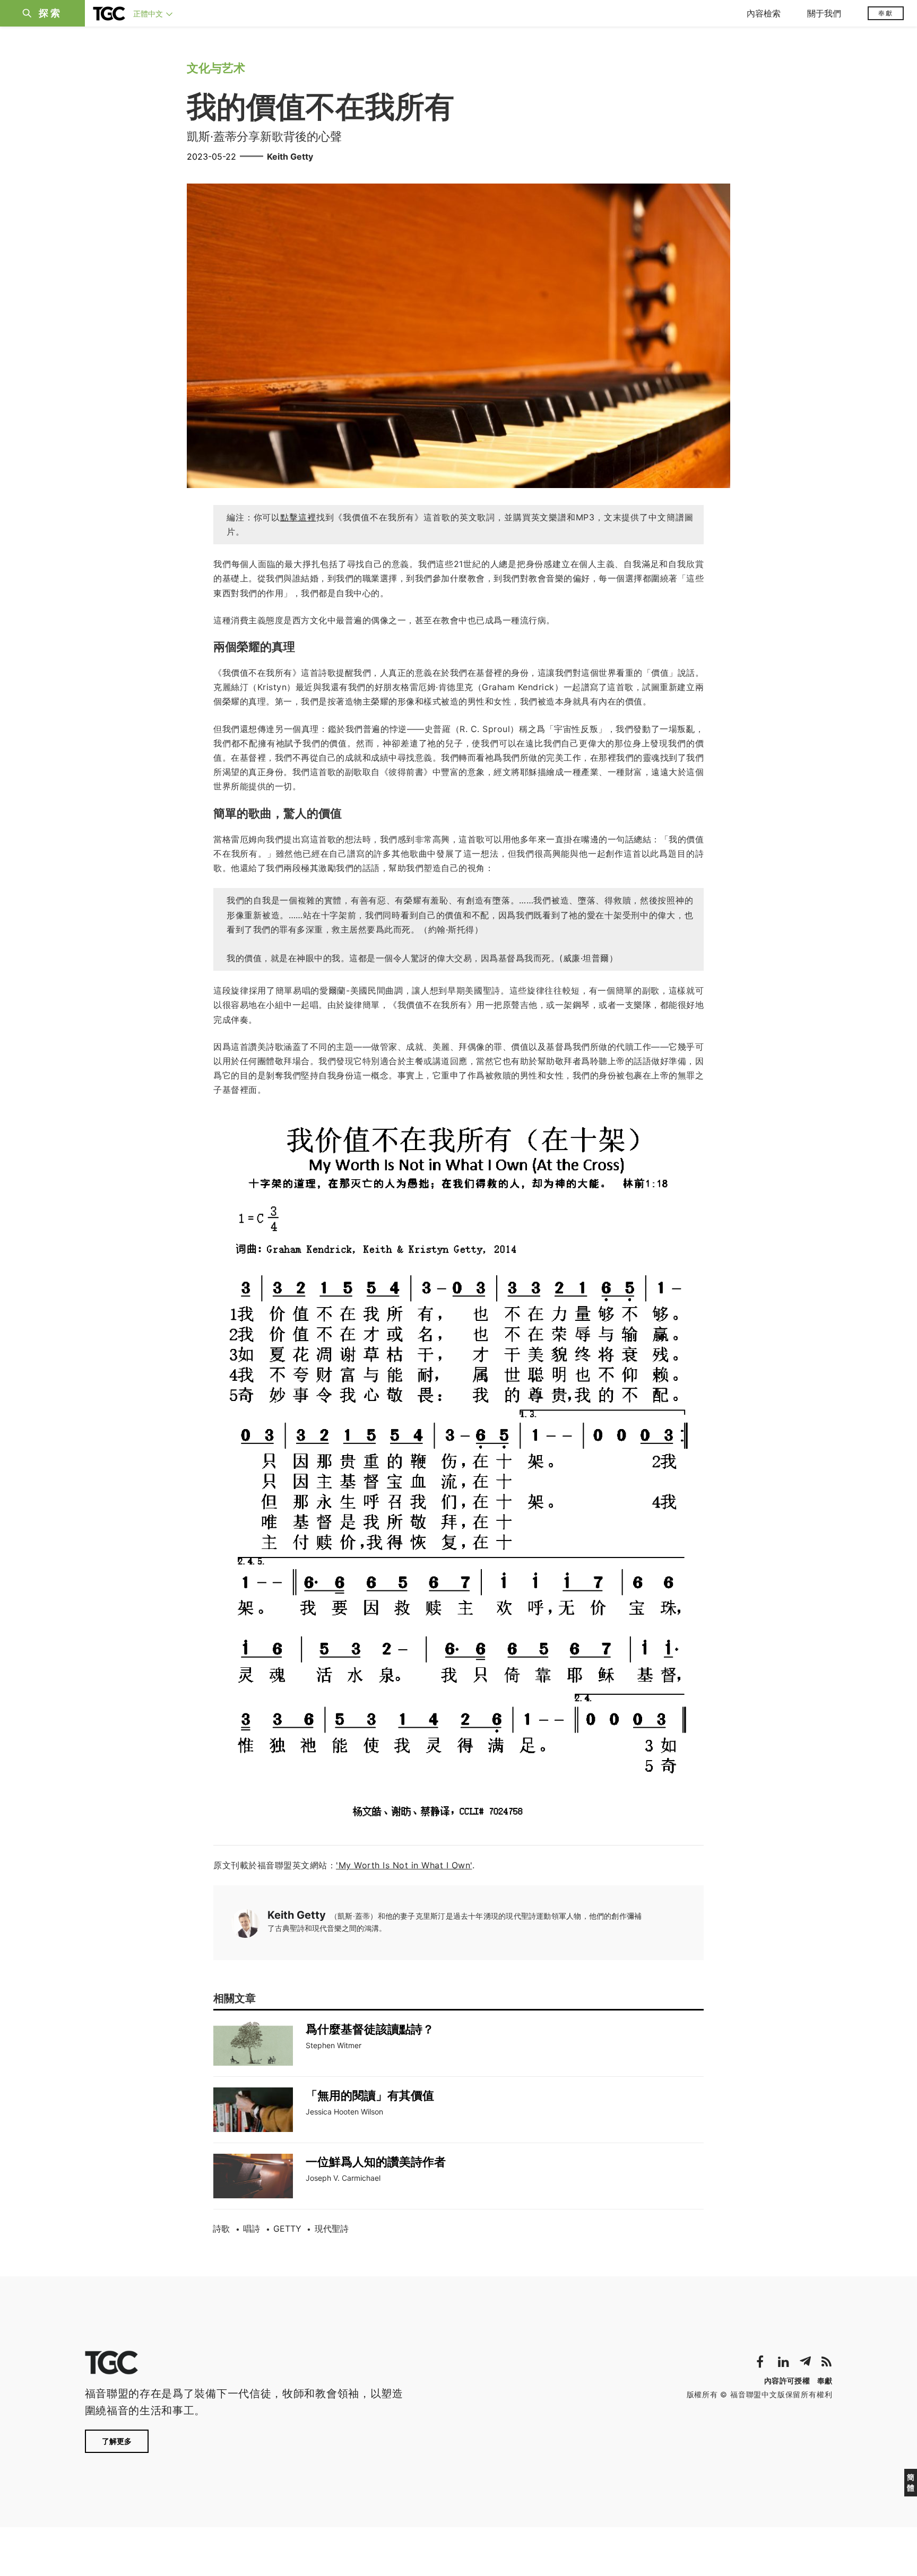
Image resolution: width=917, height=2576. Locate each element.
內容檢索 (764, 13)
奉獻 (886, 13)
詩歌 (221, 2229)
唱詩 (252, 2229)
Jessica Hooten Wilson (344, 2112)
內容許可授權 (787, 2381)
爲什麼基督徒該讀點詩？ (370, 2029)
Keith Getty (290, 156)
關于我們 (824, 13)
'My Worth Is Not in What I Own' (404, 1865)
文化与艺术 (216, 68)
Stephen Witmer (334, 2045)
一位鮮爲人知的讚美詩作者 (376, 2162)
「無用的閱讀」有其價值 (370, 2095)
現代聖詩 (332, 2229)
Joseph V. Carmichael (343, 2178)
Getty (287, 2229)
